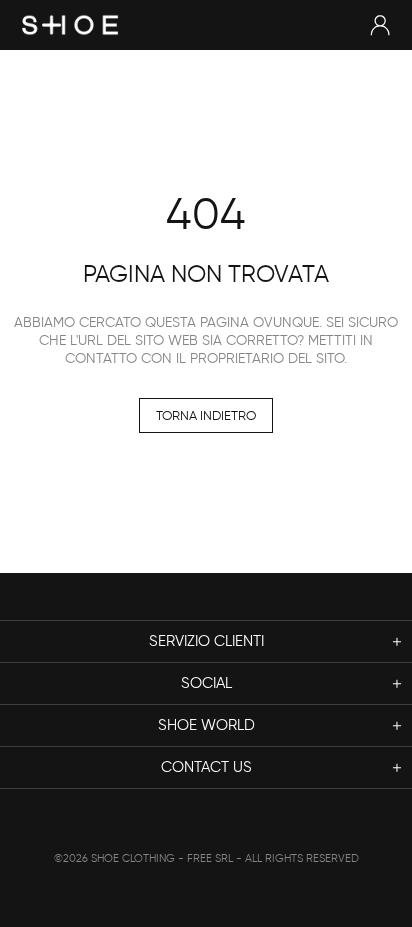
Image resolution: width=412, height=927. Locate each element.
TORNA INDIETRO (206, 415)
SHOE (70, 24)
